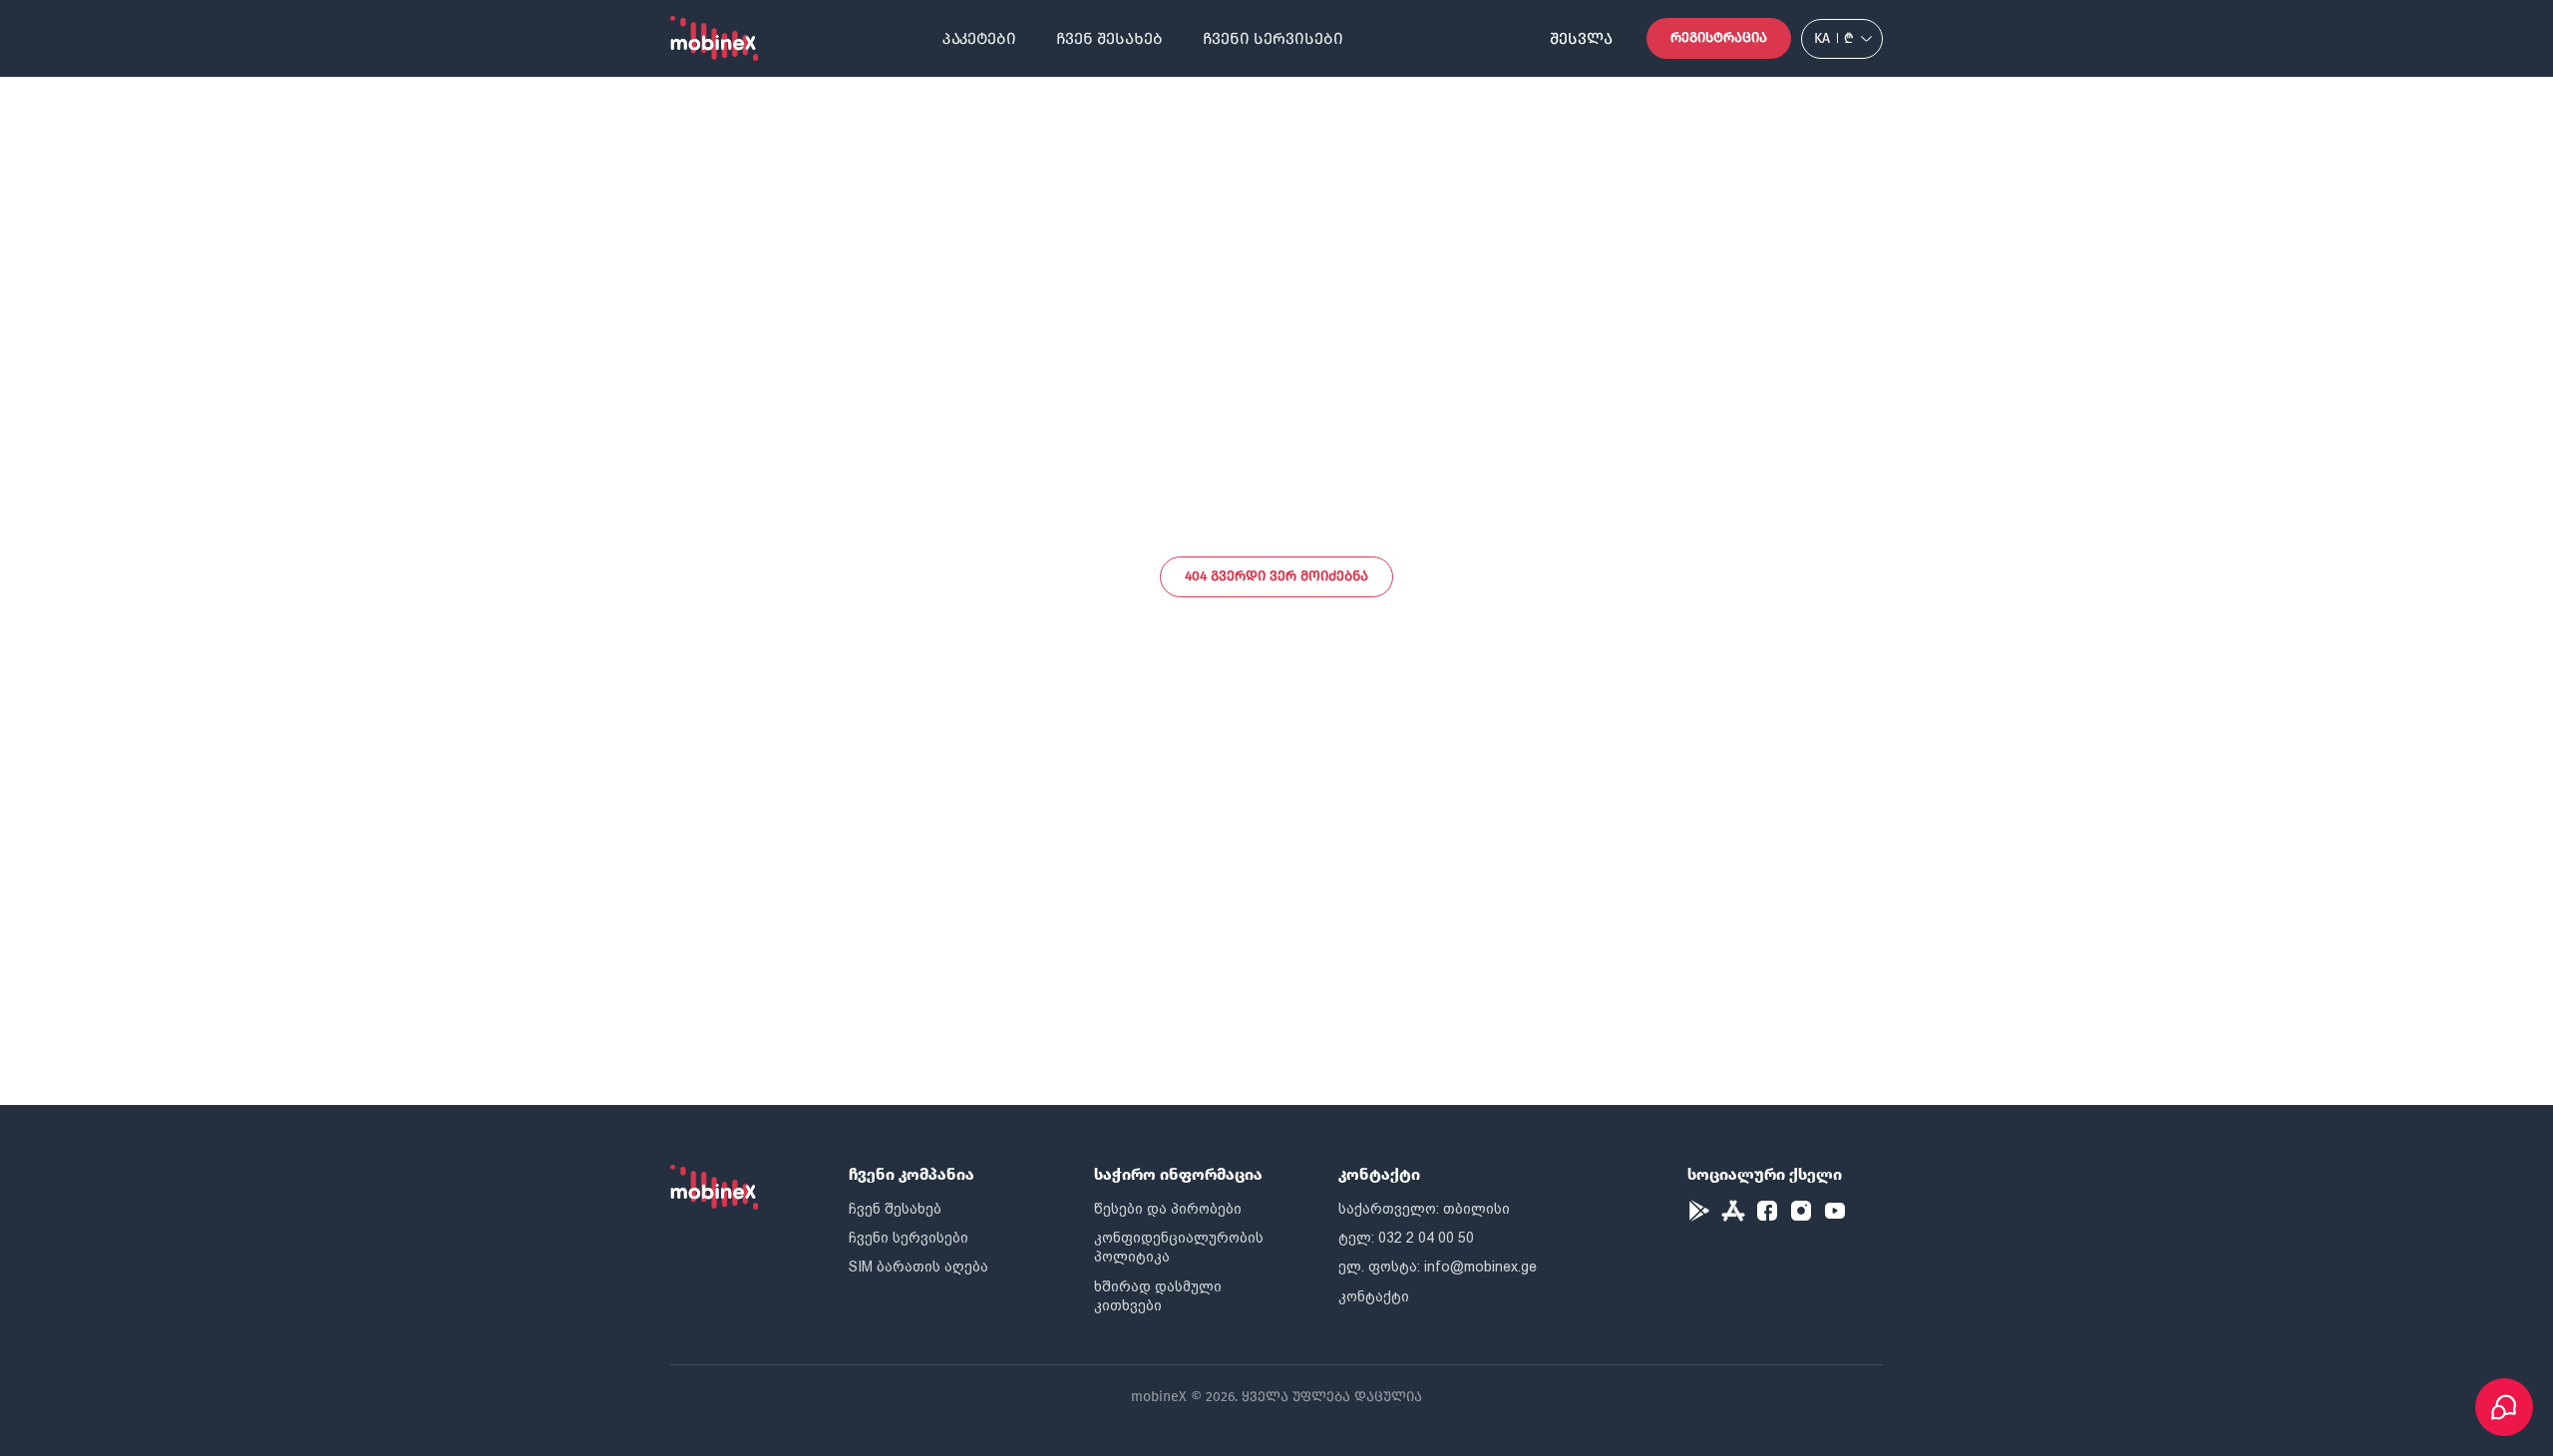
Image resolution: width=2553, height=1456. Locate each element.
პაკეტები (979, 38)
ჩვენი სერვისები (1273, 38)
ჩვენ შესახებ (1109, 38)
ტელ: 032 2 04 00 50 (1406, 1238)
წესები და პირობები (1168, 1209)
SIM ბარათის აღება (918, 1267)
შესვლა (1581, 38)
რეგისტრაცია (1719, 37)
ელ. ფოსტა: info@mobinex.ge (1438, 1267)
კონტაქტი (1374, 1296)
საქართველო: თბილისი (1424, 1209)
